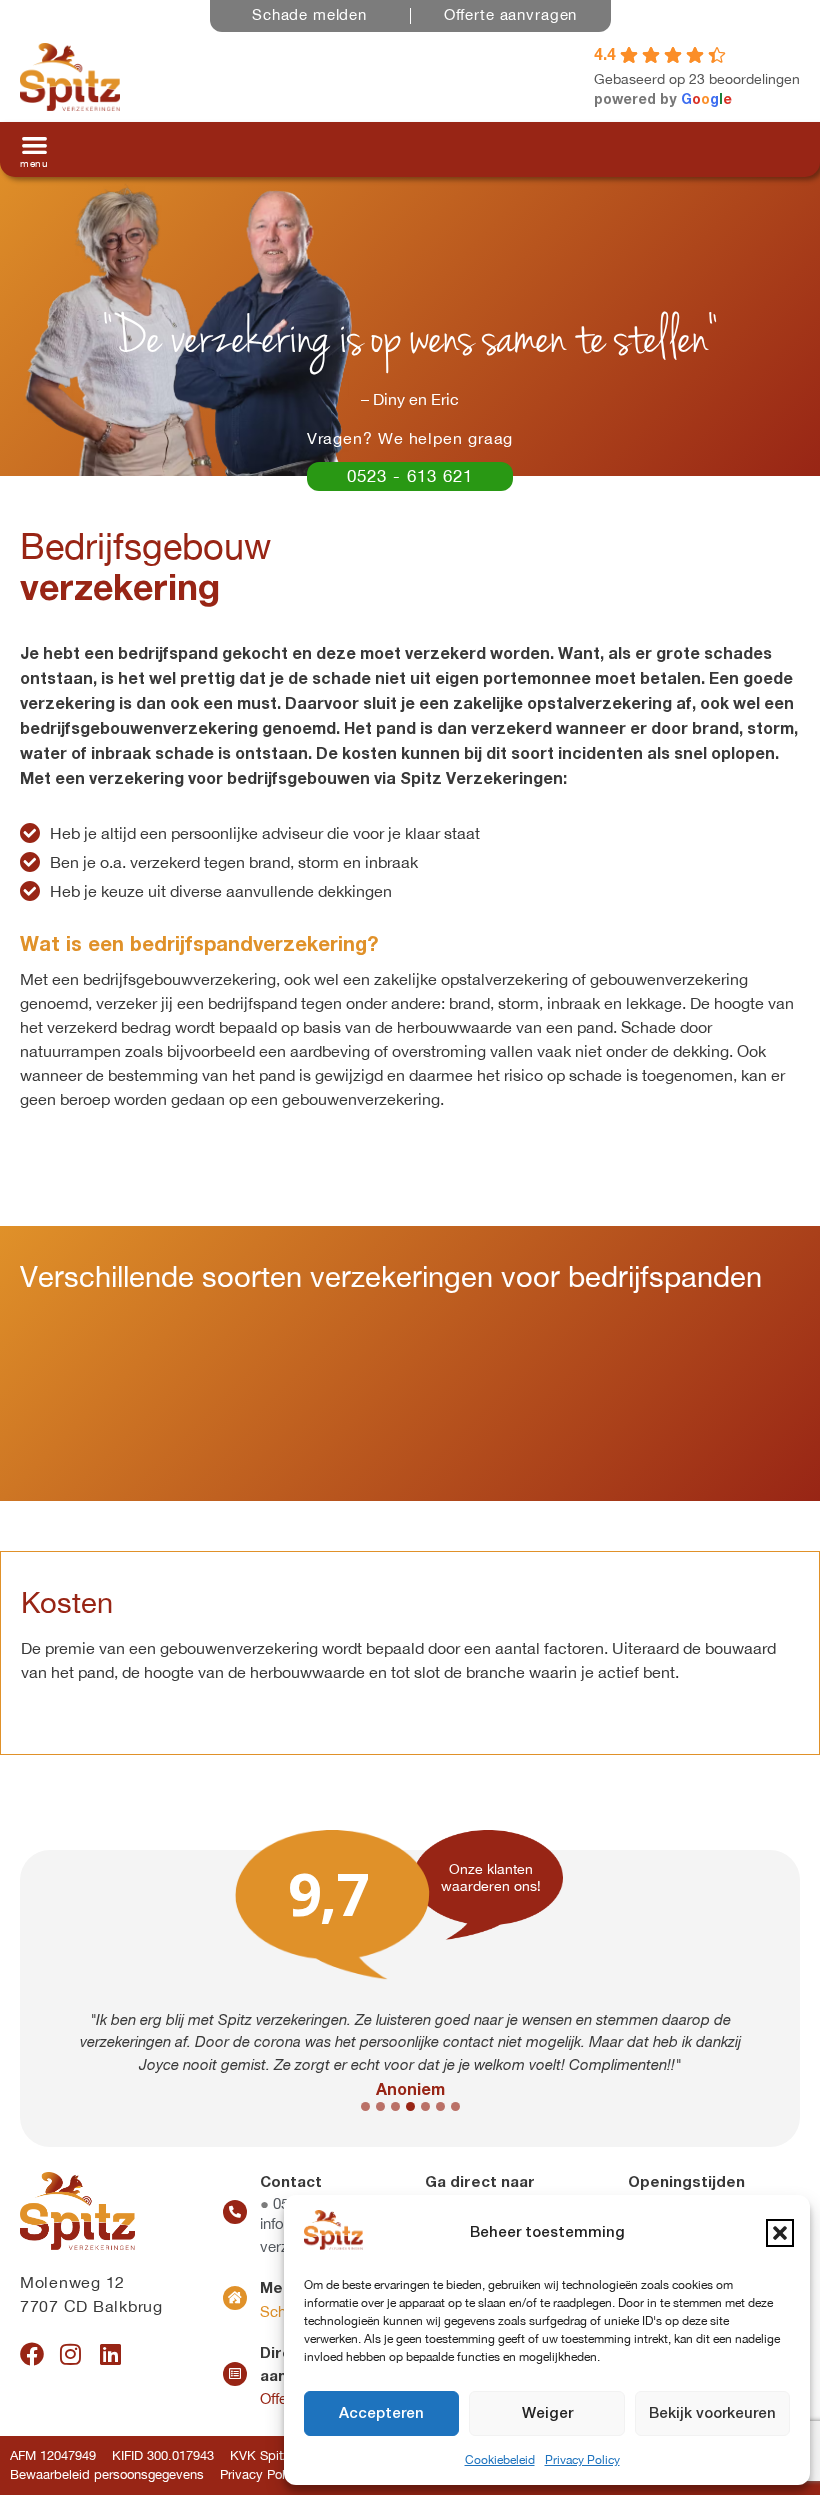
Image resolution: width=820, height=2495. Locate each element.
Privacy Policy (582, 2460)
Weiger (547, 2413)
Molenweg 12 (72, 2282)
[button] (780, 2233)
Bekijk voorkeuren (712, 2413)
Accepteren (381, 2413)
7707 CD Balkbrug (91, 2306)
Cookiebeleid (500, 2460)
